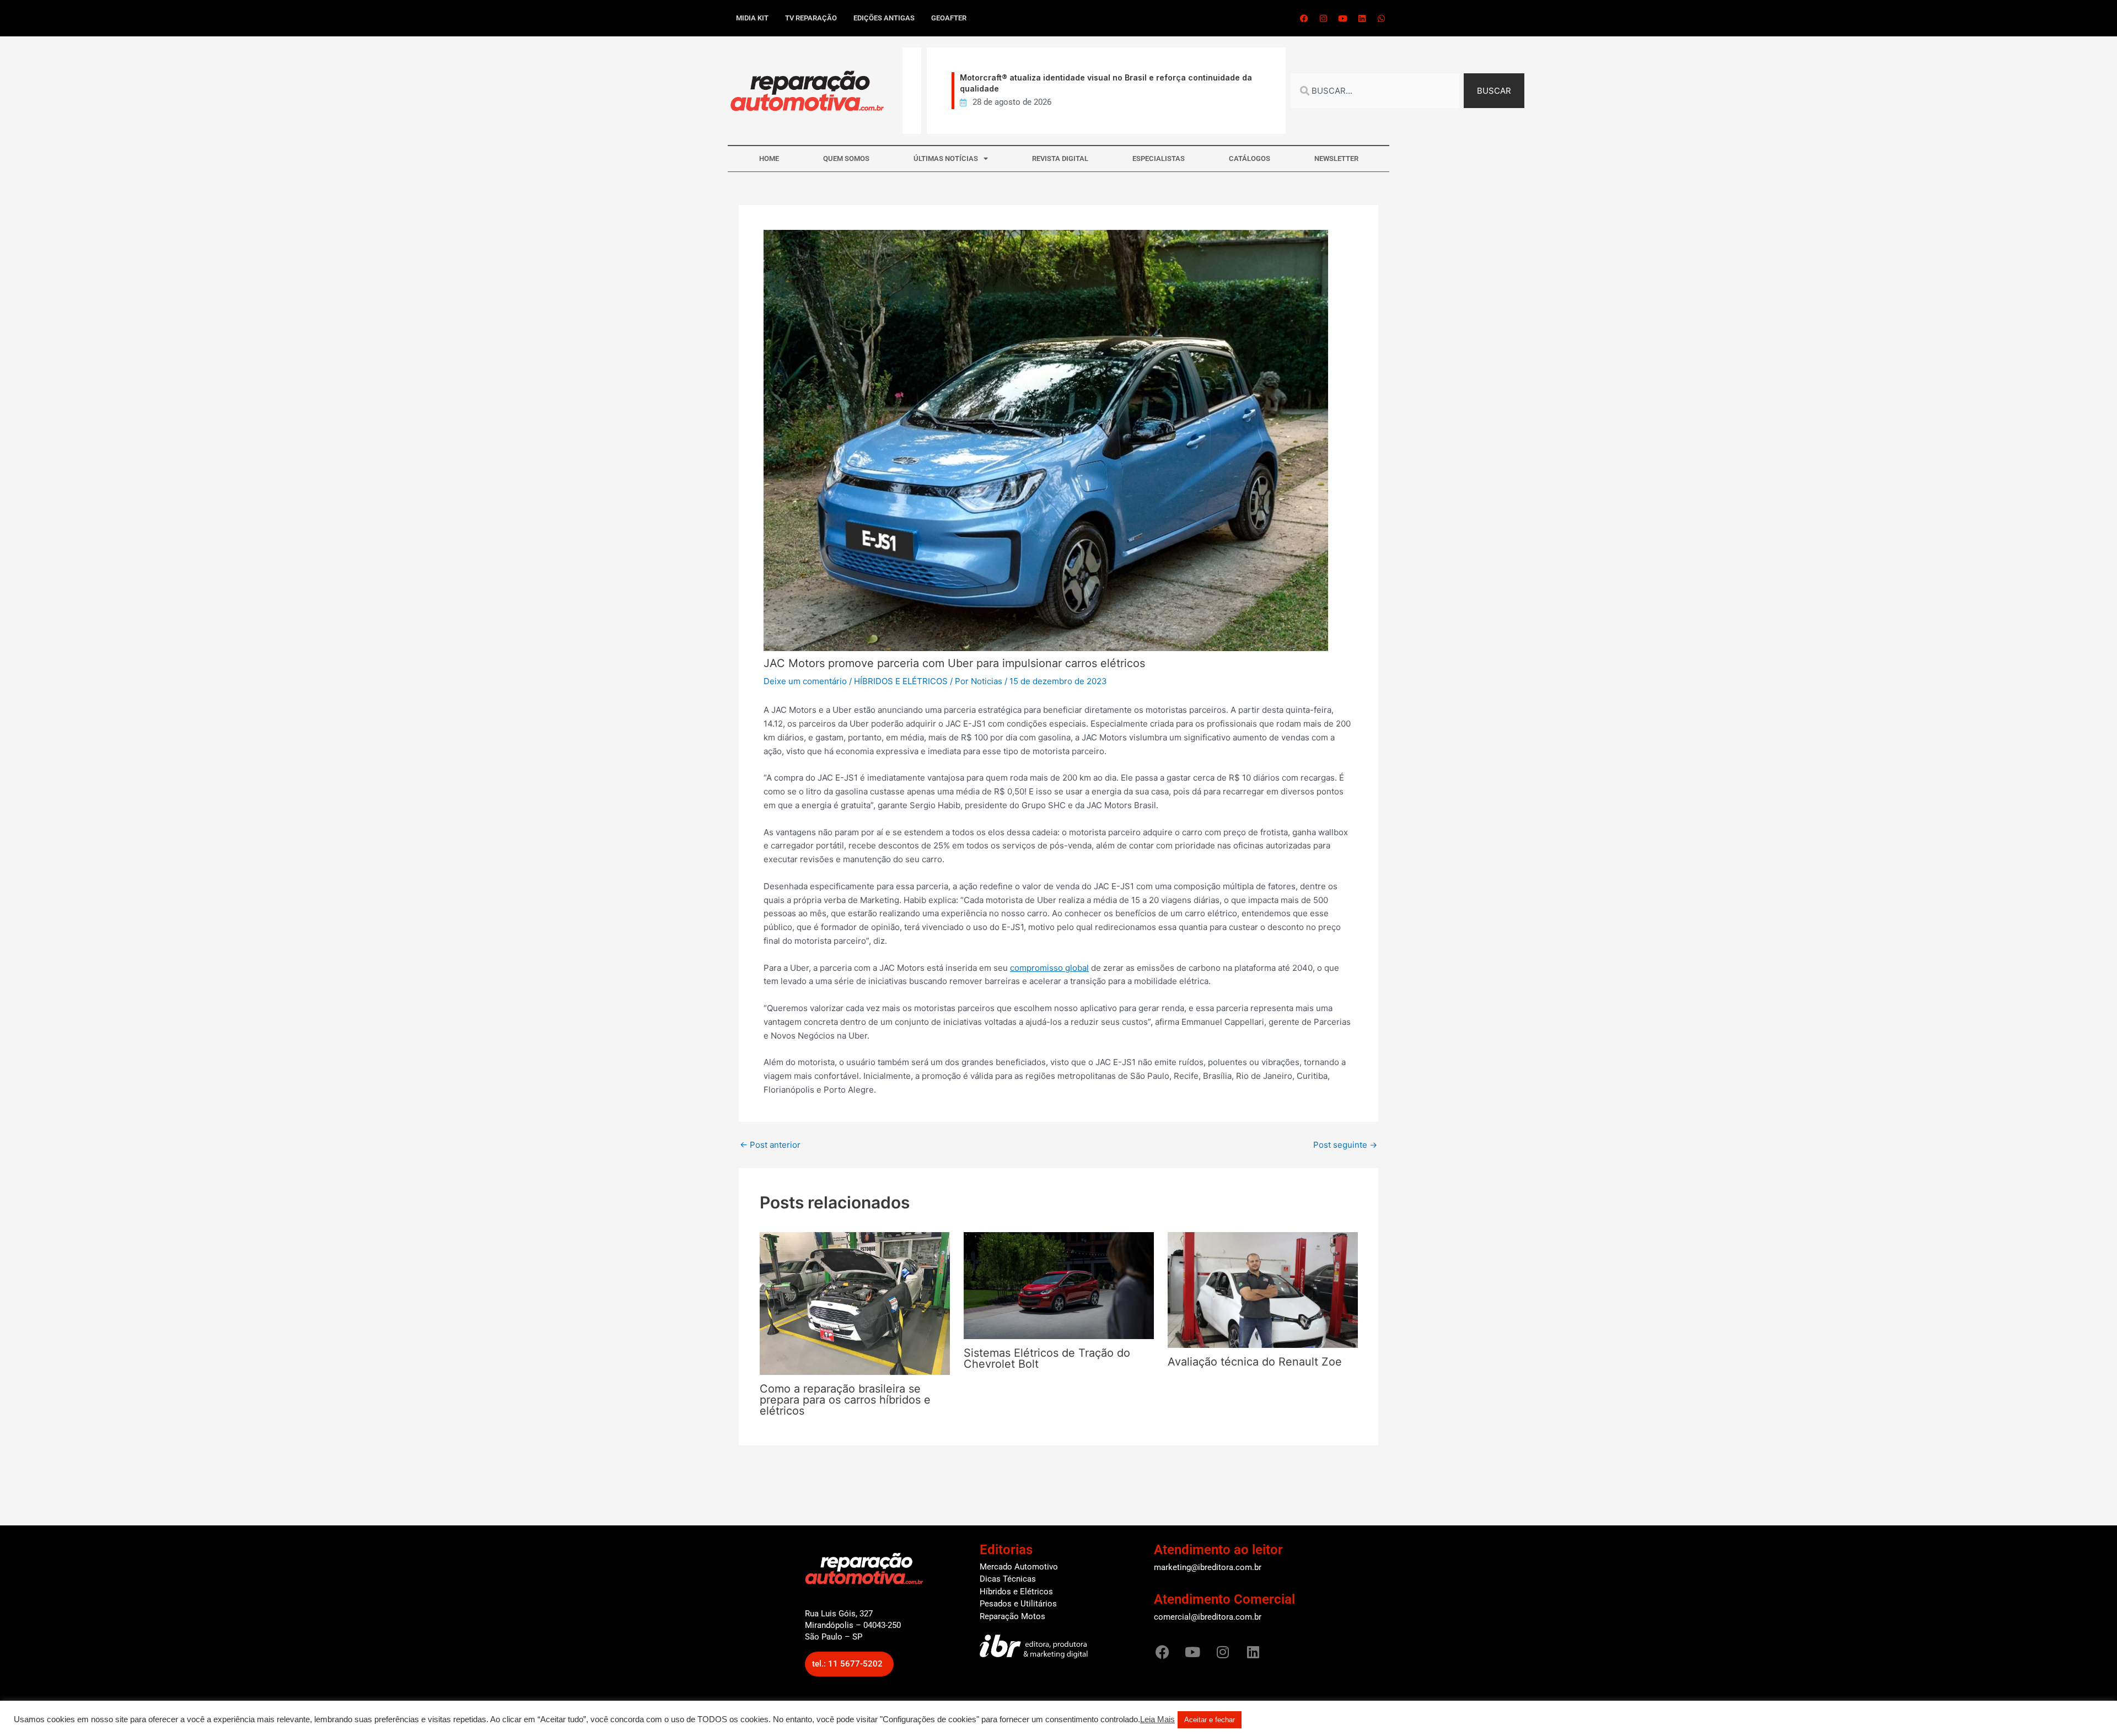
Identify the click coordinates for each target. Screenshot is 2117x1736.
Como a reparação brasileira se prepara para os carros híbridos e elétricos (845, 1400)
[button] (849, 1664)
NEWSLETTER (1336, 158)
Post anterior (770, 1145)
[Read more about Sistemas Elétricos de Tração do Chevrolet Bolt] (1059, 1285)
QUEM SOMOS (846, 158)
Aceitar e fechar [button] (1210, 1720)
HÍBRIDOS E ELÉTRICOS (901, 681)
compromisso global (1049, 968)
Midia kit (752, 18)
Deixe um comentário (805, 681)
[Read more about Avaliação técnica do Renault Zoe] (1263, 1289)
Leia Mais (1157, 1719)
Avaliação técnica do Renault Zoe (1255, 1362)
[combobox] (1375, 91)
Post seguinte (1345, 1145)
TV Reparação (811, 18)
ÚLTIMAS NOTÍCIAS (946, 158)
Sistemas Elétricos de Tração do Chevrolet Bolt (1047, 1358)
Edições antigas (884, 18)
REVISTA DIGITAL (1060, 158)
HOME (769, 158)
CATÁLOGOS (1250, 158)
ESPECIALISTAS (1159, 158)
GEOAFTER (949, 18)
